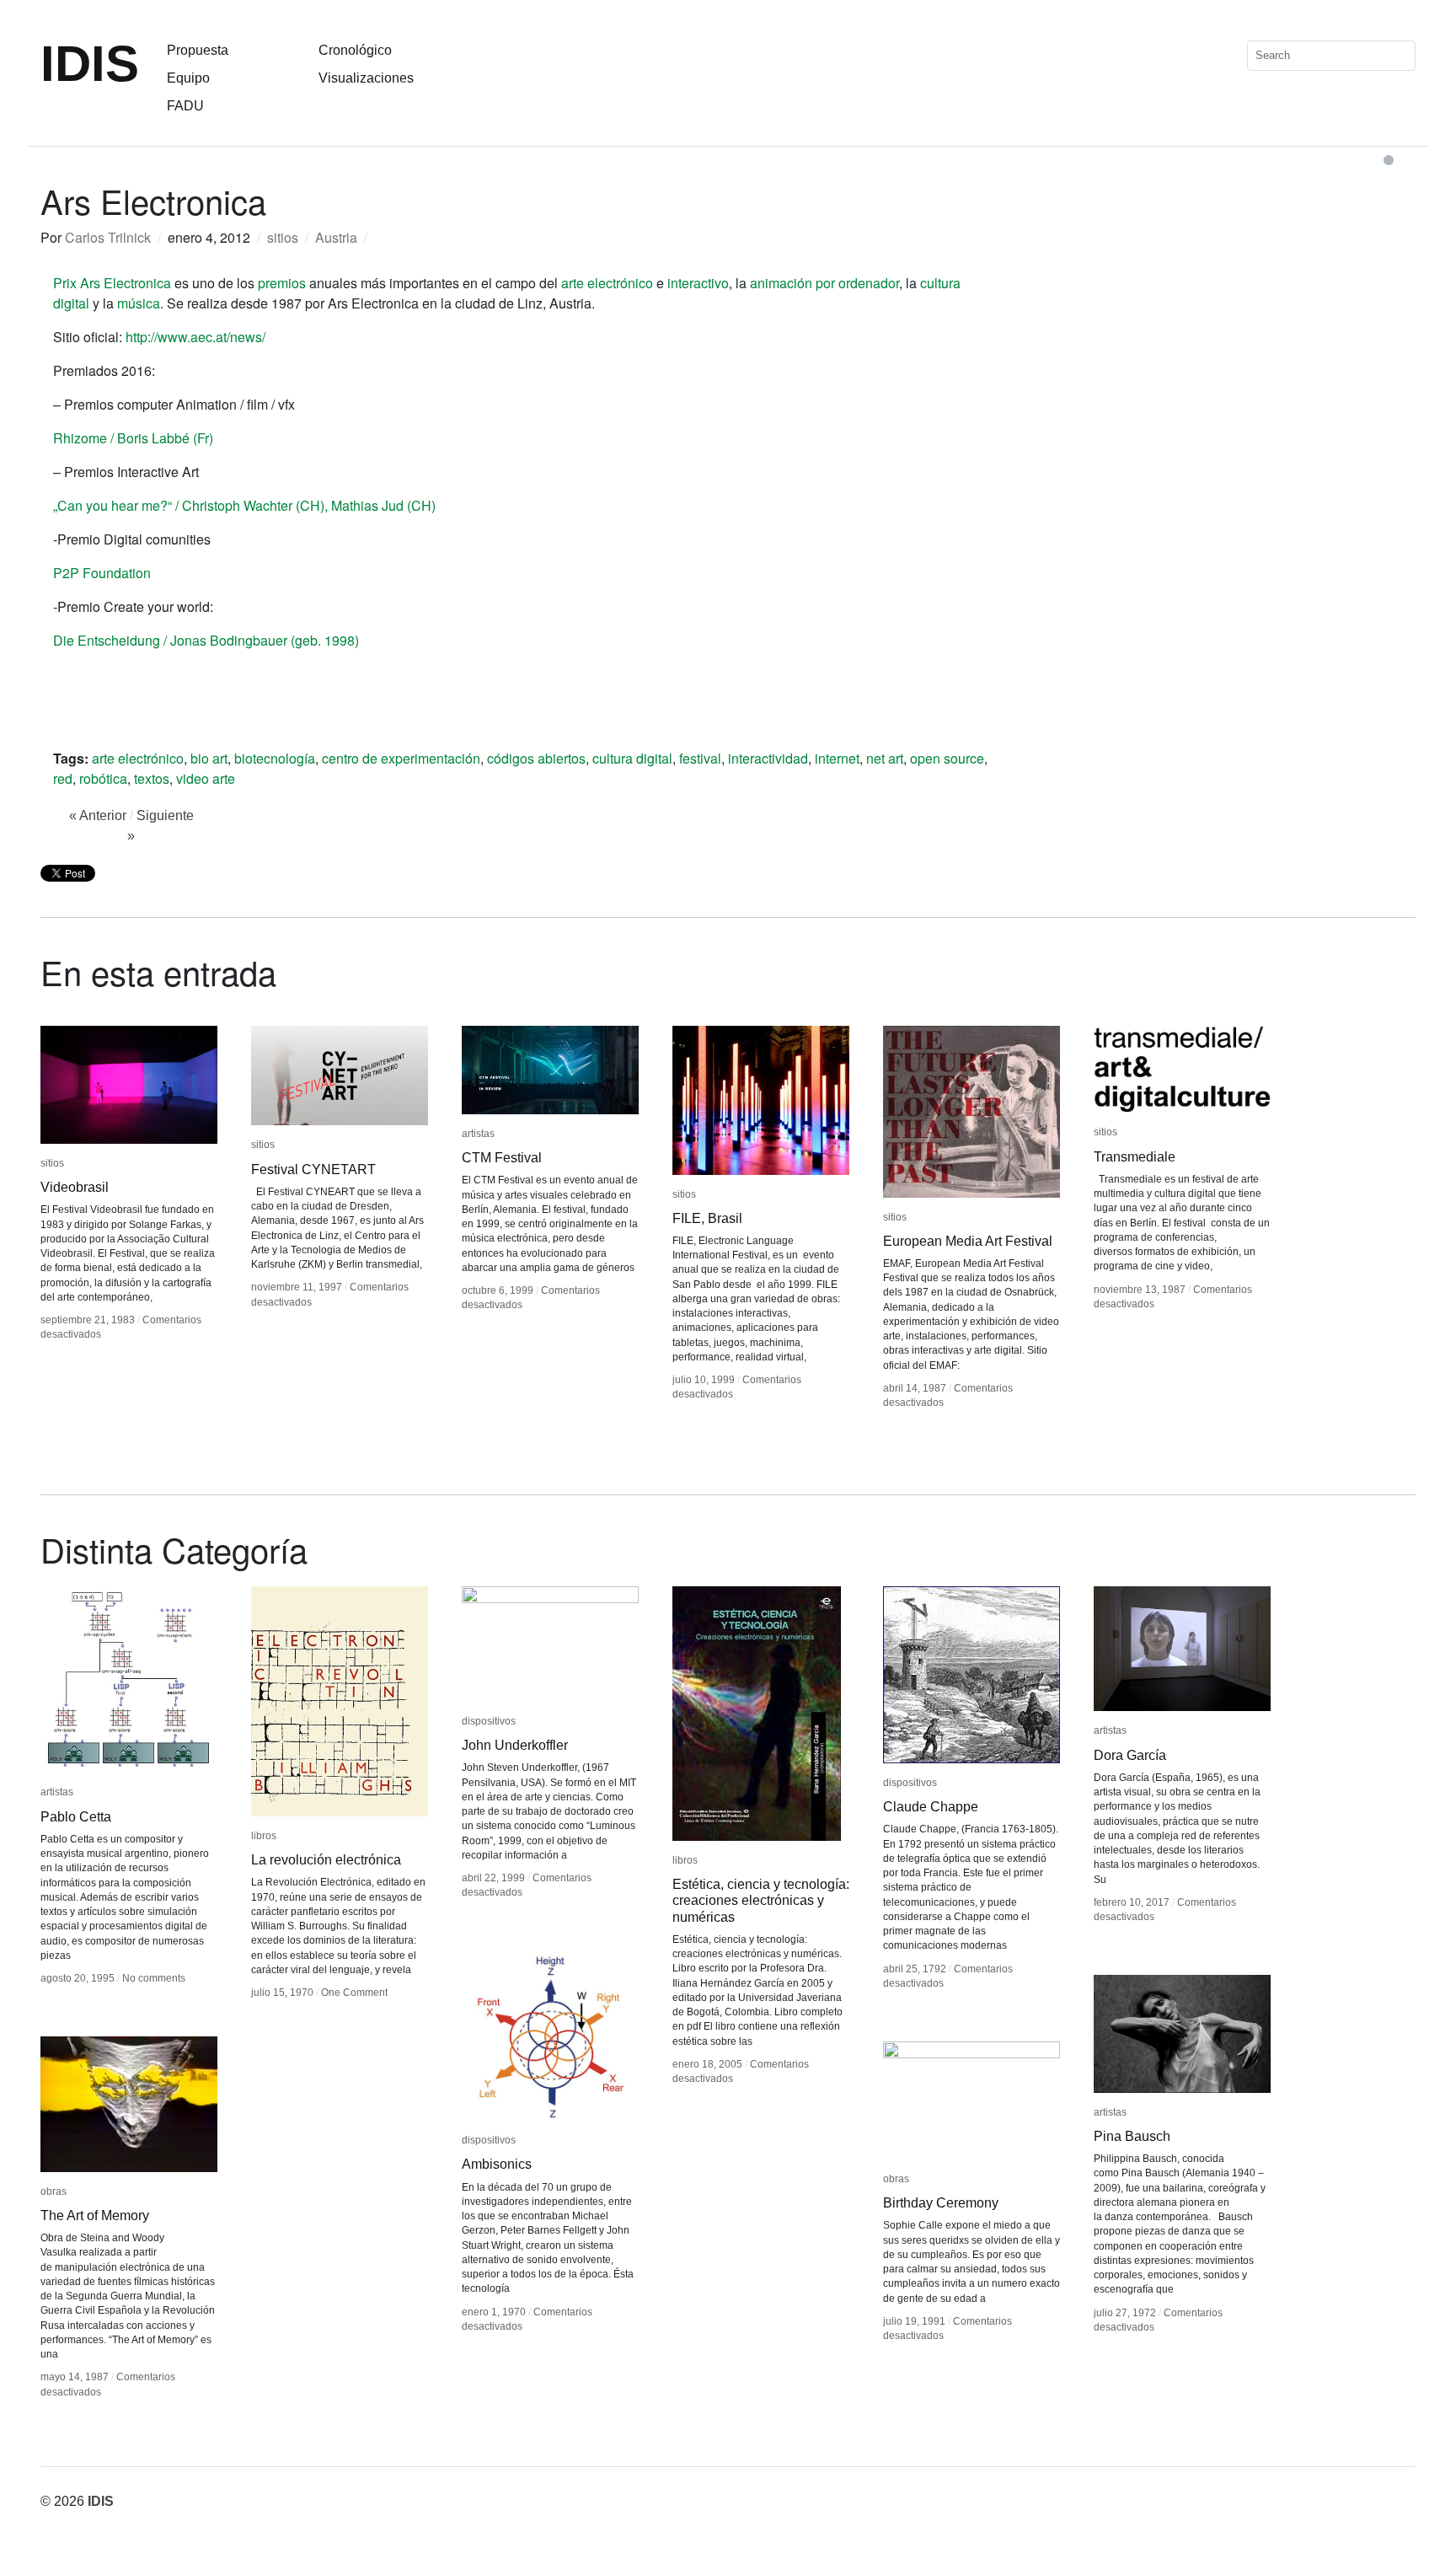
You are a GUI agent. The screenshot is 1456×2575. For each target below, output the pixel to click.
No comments (154, 1978)
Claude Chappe (931, 1807)
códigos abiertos (536, 758)
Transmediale (1135, 1157)
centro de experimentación (401, 758)
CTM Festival (502, 1158)
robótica (103, 778)
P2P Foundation (102, 573)
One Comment (354, 1993)
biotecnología (275, 758)
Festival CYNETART (313, 1169)
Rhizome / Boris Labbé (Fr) (133, 438)
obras (54, 2191)
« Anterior (98, 815)
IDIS (90, 64)
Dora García (1130, 1755)
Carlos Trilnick (108, 237)
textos (152, 778)
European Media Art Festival (968, 1241)
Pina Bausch (1132, 2136)
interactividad (768, 758)
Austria (336, 237)
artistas (478, 1134)
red (63, 778)
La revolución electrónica (326, 1860)
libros (264, 1836)
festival (700, 758)
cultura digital (632, 758)
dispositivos (489, 1721)
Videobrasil (75, 1187)
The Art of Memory (95, 2216)
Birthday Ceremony (941, 2203)
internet (837, 758)
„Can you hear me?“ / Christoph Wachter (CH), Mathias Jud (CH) (244, 505)
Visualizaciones (366, 78)
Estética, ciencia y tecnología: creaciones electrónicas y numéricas (761, 1900)
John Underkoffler (515, 1745)
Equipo (188, 78)
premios (282, 283)
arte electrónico (607, 283)
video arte (206, 778)
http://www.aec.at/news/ (195, 337)
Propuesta (198, 50)
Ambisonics (497, 2164)
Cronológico (355, 50)
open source (947, 758)
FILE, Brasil (707, 1218)
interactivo (698, 283)
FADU (185, 106)
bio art (209, 758)
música (139, 303)
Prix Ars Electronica (112, 283)
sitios (283, 237)
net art (885, 758)
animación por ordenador (824, 283)
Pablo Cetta (76, 1817)
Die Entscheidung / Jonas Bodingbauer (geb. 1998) (206, 640)
